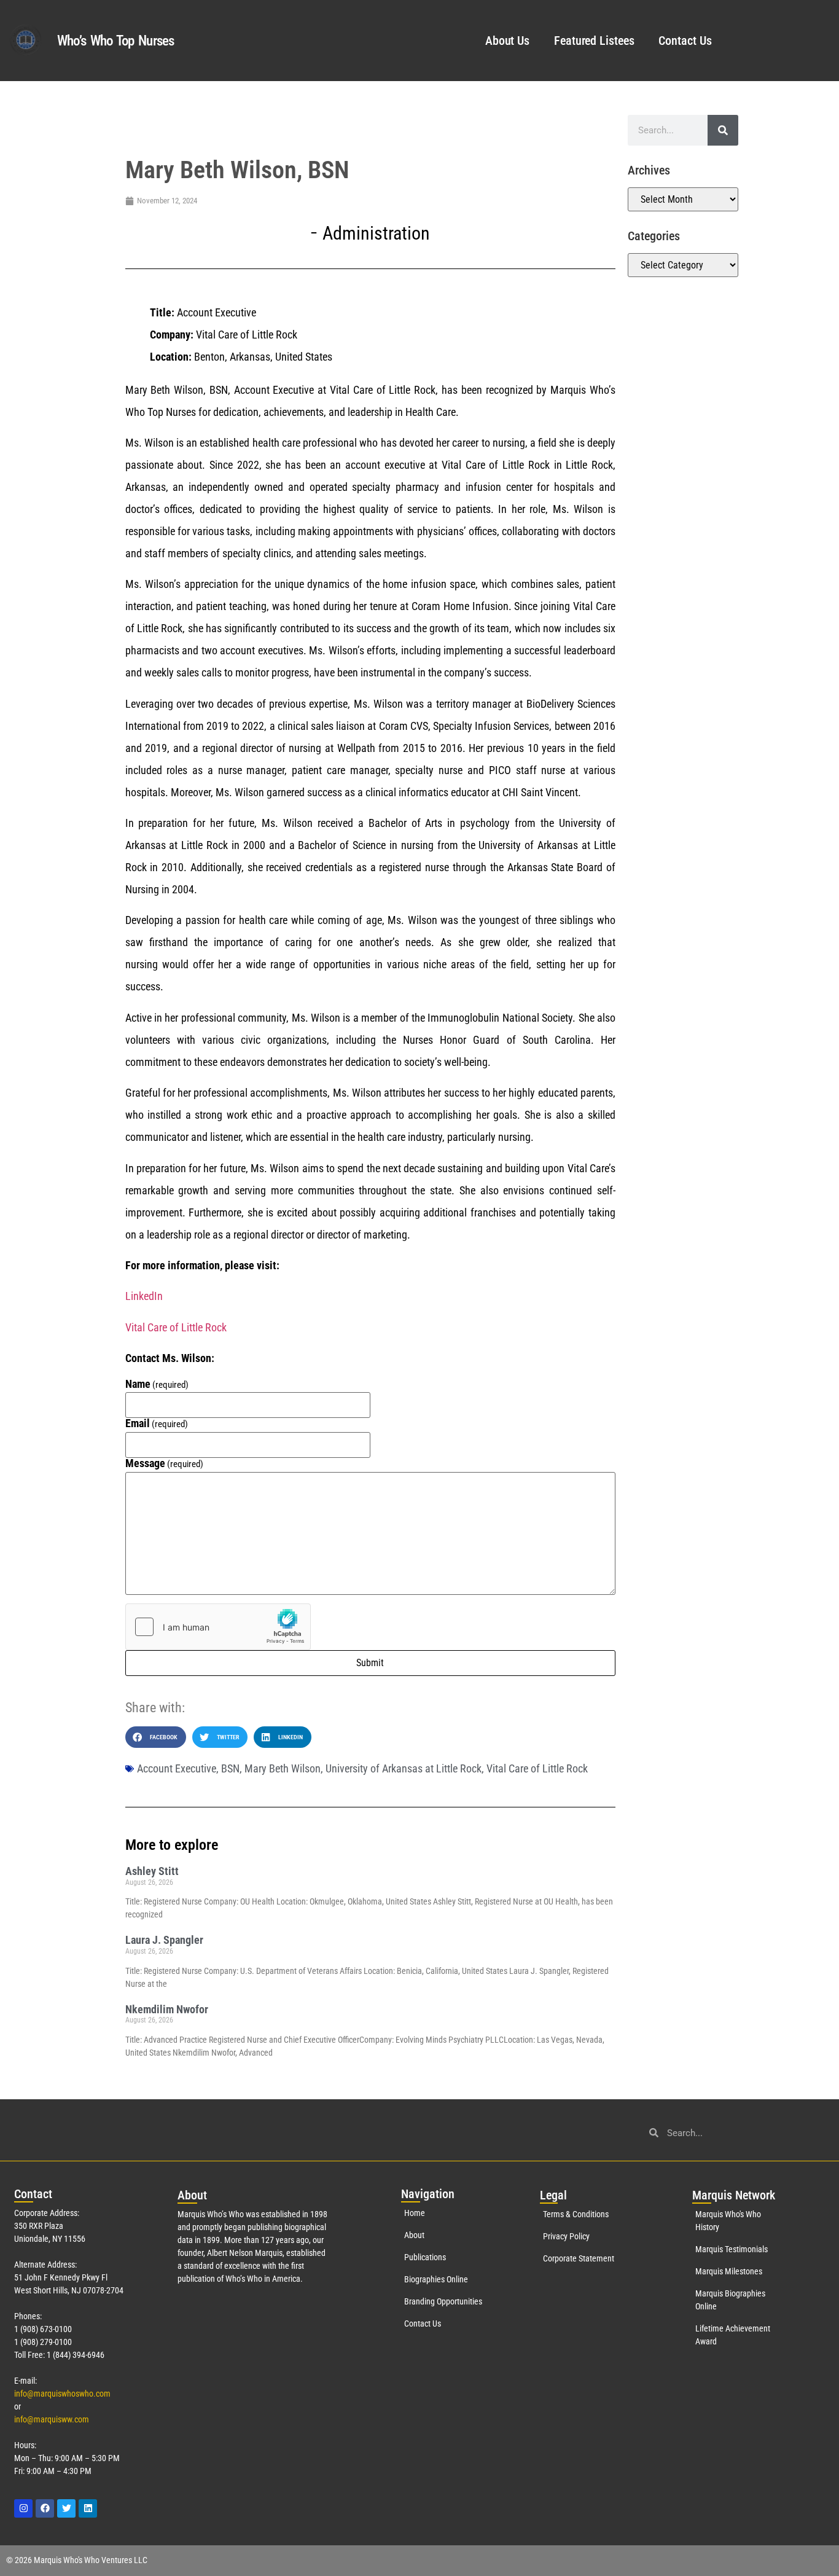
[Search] (723, 130)
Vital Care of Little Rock (176, 1327)
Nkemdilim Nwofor (167, 2009)
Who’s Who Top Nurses (116, 41)
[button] (156, 1737)
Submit (370, 1663)
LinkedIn (144, 1296)
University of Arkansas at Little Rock (404, 1768)
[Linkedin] (88, 2508)
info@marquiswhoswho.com (62, 2394)
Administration (376, 233)
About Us (507, 41)
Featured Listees (594, 41)
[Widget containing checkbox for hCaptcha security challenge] (218, 1627)
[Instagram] (23, 2508)
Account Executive (177, 1768)
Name (157, 1384)
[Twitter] (66, 2508)
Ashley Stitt (152, 1871)
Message (165, 1463)
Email (157, 1423)
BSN (230, 1768)
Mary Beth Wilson (283, 1768)
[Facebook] (45, 2508)
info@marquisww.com (52, 2419)
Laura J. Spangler (164, 1940)
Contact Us (685, 41)
